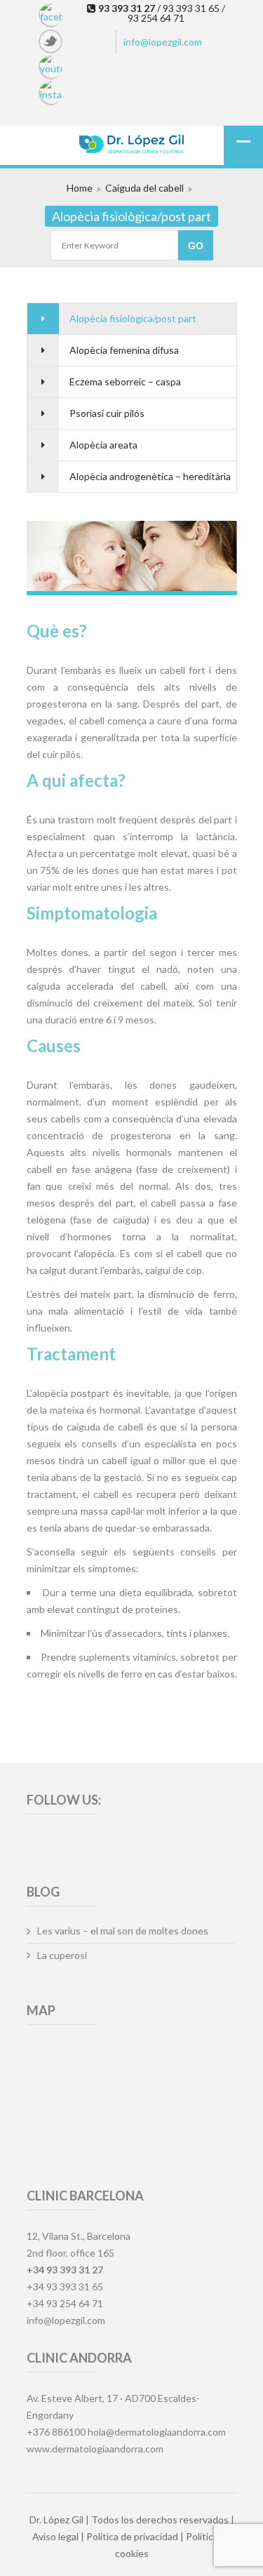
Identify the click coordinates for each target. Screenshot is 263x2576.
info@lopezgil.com (163, 42)
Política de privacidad (132, 2536)
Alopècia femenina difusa (124, 350)
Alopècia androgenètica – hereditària (150, 476)
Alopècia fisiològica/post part (133, 318)
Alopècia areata (103, 445)
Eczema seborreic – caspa (125, 381)
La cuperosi (62, 1955)
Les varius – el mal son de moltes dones (123, 1931)
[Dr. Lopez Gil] (132, 146)
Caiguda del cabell (144, 188)
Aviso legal (55, 2536)
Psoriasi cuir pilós (107, 413)
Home (80, 188)
